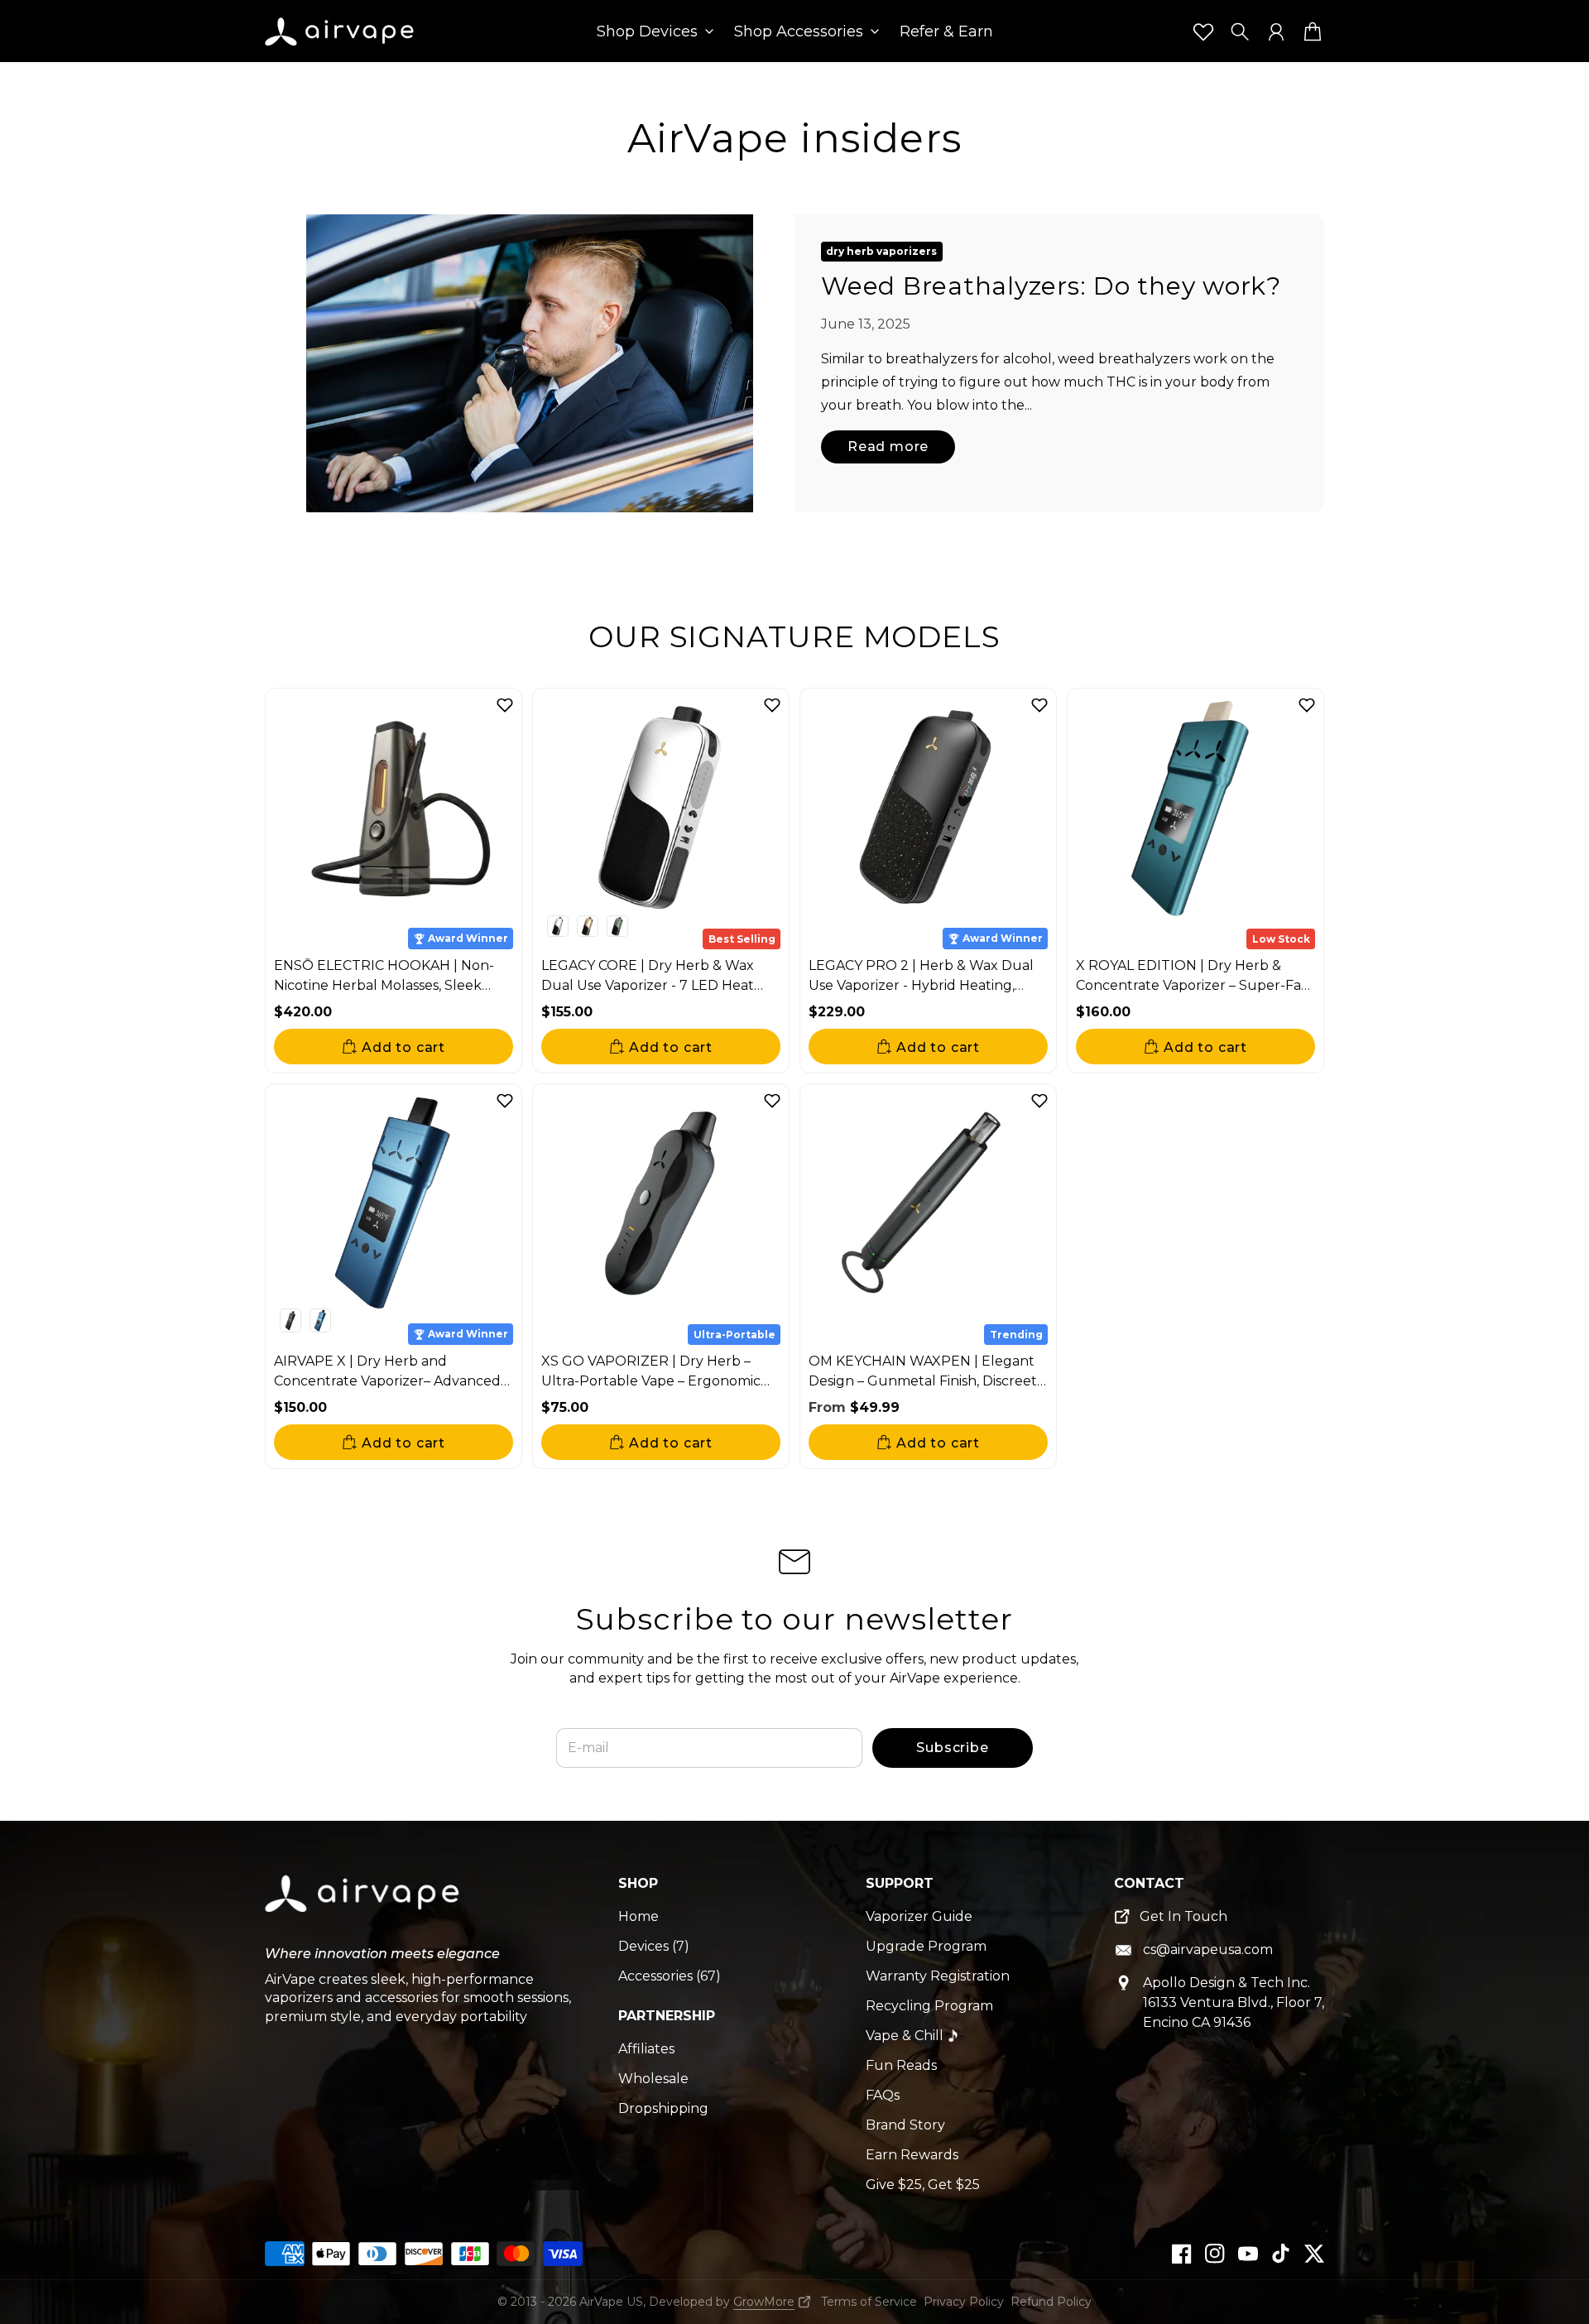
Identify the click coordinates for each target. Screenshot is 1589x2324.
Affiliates (646, 2049)
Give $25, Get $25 (923, 2185)
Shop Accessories (799, 32)
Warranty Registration (938, 1976)
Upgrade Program (926, 1946)
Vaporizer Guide (919, 1916)
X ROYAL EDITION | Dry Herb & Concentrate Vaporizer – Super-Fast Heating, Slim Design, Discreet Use (1194, 985)
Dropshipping (663, 2108)
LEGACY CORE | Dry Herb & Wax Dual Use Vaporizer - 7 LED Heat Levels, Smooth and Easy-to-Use (648, 985)
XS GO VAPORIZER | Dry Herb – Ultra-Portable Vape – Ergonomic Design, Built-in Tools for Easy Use (652, 1381)
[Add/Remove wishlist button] (505, 705)
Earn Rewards (912, 2155)
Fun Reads (901, 2065)
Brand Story (905, 2125)
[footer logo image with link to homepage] (364, 1906)
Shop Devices (647, 32)
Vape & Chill (905, 2036)
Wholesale (653, 2079)
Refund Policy (1051, 2302)
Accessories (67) (670, 1976)
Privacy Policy (964, 2302)
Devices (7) (654, 1946)
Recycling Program (929, 2006)
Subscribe (952, 1748)
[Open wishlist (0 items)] (1203, 31)
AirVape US (611, 2302)
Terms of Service (869, 2302)
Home (638, 1916)
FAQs (883, 2095)
